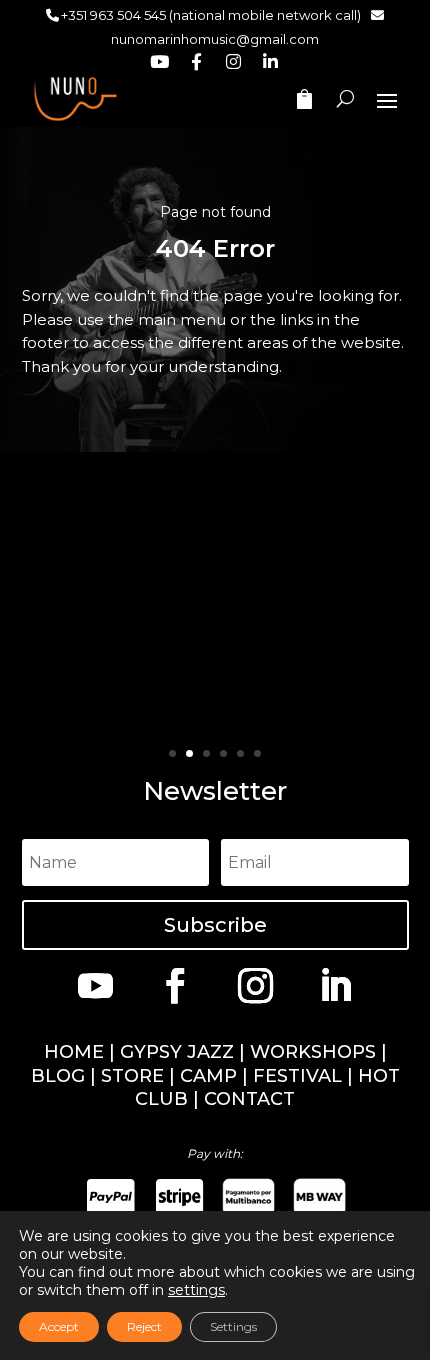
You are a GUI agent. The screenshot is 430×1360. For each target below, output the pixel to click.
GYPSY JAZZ (177, 1052)
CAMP (208, 1076)
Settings (233, 1326)
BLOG (58, 1076)
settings (196, 1290)
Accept (59, 1326)
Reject (144, 1326)
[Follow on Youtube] (95, 985)
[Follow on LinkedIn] (335, 985)
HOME (74, 1052)
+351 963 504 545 (113, 15)
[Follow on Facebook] (175, 985)
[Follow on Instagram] (255, 985)
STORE (132, 1076)
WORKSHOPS (313, 1052)
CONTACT (249, 1099)
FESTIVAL (297, 1076)
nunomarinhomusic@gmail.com (215, 39)
